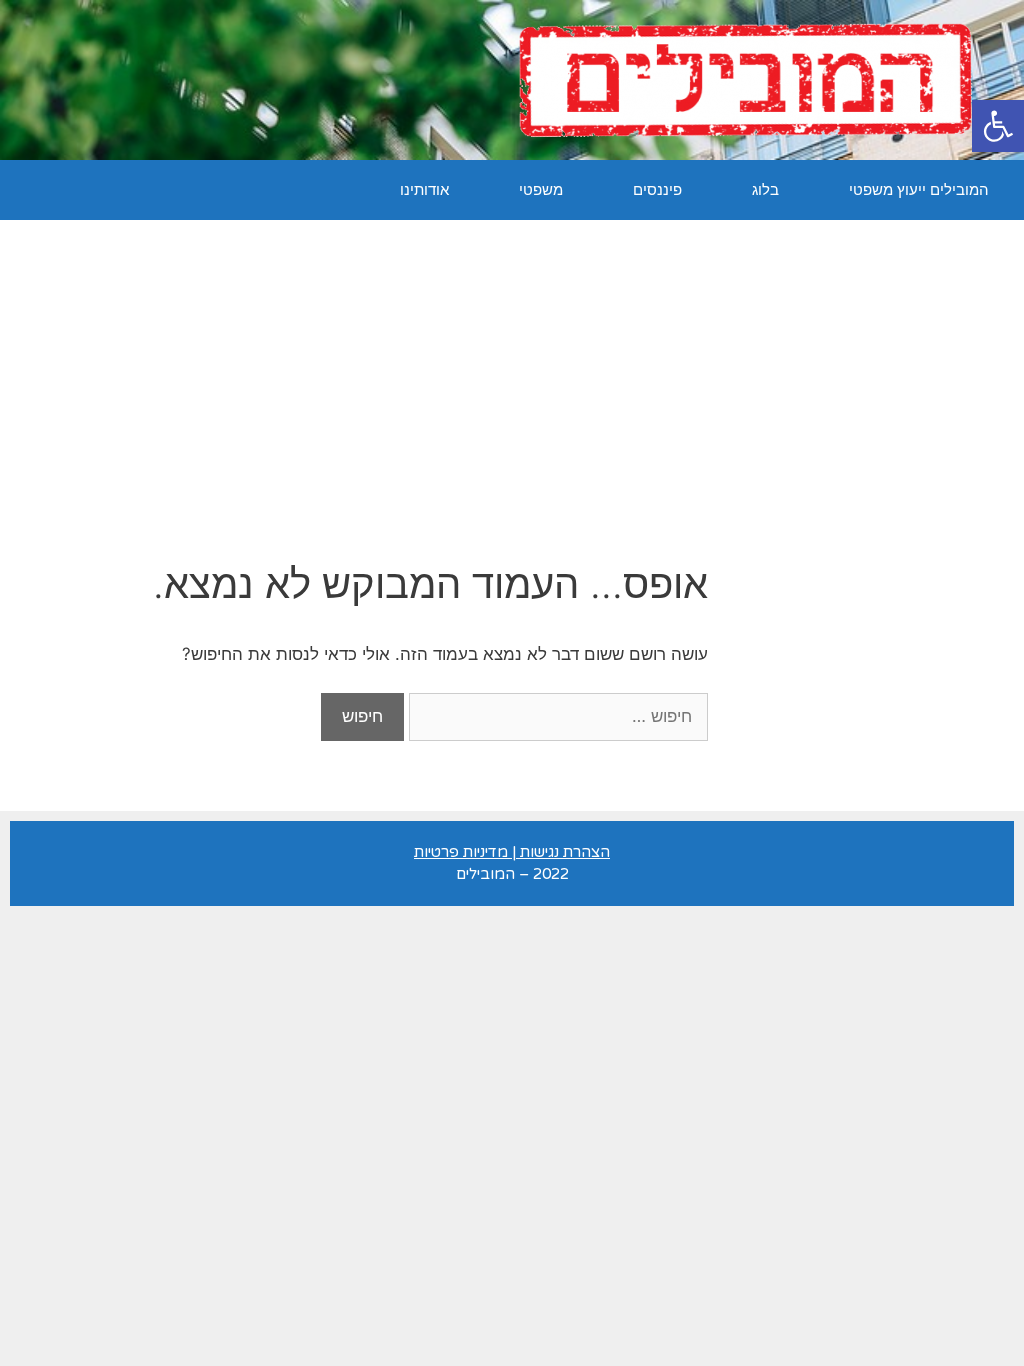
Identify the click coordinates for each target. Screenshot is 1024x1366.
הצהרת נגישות (565, 852)
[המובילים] (745, 79)
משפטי (541, 189)
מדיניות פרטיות (461, 852)
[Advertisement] (512, 370)
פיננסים (657, 189)
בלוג (765, 189)
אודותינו (424, 189)
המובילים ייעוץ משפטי (919, 189)
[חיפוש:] (556, 716)
